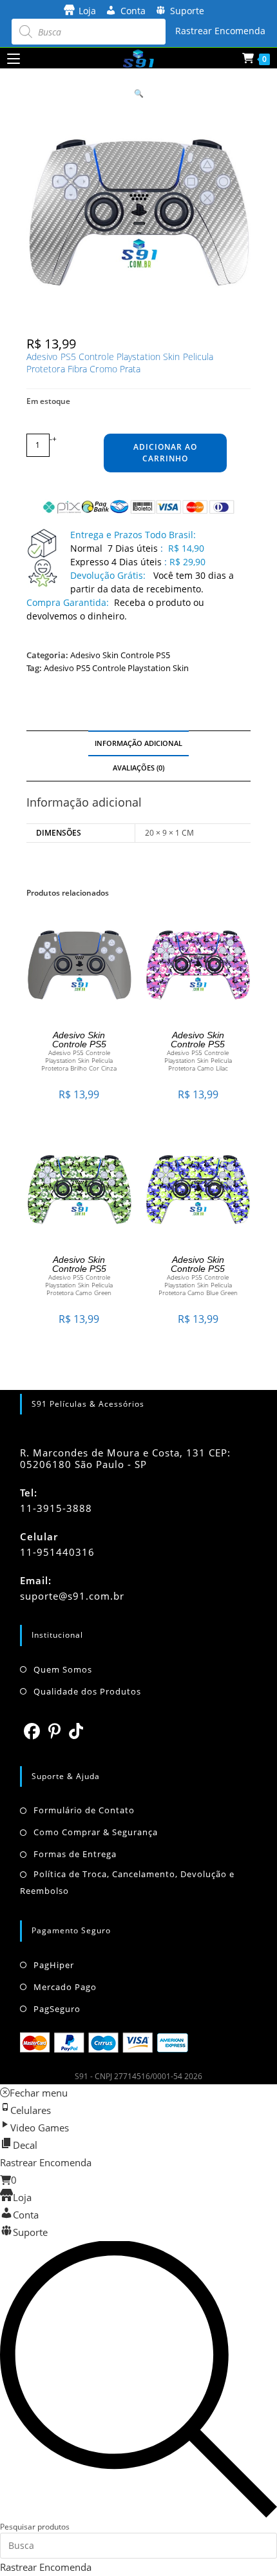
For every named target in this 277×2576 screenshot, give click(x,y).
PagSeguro (57, 2009)
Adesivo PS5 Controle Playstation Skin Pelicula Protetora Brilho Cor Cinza (79, 1060)
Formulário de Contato (84, 1810)
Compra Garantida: (68, 602)
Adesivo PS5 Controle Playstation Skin (116, 668)
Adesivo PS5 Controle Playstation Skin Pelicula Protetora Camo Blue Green (198, 1285)
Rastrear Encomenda (220, 31)
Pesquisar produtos (35, 2527)
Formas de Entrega (75, 1854)
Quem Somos (63, 1669)
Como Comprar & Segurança (96, 1832)
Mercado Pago (65, 1987)
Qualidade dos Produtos (87, 1691)
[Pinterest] (55, 1731)
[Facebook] (32, 1731)
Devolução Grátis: (109, 575)
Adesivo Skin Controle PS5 (120, 655)
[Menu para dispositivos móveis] (14, 58)
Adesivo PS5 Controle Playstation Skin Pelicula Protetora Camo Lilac (198, 1060)
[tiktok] (76, 1731)
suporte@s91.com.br (72, 1596)
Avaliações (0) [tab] (138, 768)
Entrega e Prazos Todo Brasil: (133, 535)
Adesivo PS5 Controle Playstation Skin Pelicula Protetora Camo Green (79, 1285)
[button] (139, 93)
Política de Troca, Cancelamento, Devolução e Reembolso (127, 1882)
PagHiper (54, 1965)
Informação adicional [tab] (138, 743)
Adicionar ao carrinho (165, 453)
